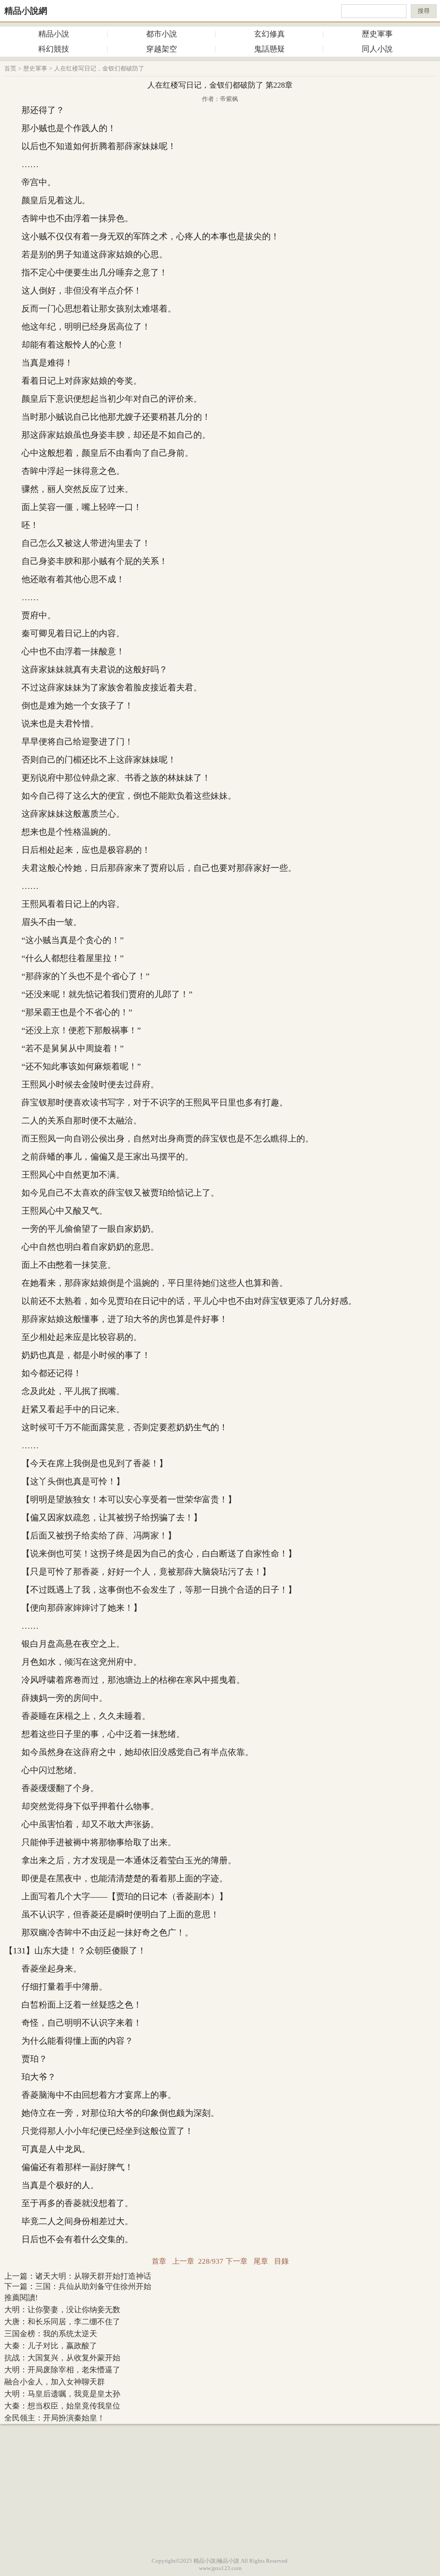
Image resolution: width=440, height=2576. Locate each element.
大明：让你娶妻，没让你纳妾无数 (62, 2310)
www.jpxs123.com (220, 2568)
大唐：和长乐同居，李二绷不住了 (62, 2322)
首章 (159, 2261)
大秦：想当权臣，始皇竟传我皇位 (62, 2406)
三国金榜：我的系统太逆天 (51, 2334)
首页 (10, 69)
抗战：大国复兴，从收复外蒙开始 (62, 2358)
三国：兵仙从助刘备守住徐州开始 (93, 2286)
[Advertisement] (220, 2488)
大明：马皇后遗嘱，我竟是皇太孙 (62, 2394)
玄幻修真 (269, 34)
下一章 (237, 2261)
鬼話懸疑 (269, 49)
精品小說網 (26, 11)
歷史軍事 (377, 34)
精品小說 (54, 34)
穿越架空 (162, 49)
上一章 (183, 2261)
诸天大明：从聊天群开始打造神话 (93, 2276)
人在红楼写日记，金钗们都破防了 (99, 69)
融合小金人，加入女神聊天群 (55, 2382)
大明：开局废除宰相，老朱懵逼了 (62, 2370)
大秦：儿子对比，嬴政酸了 (51, 2346)
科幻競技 (54, 49)
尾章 (261, 2261)
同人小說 (377, 49)
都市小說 (162, 34)
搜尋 (424, 11)
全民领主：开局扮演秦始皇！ (55, 2418)
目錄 (281, 2261)
